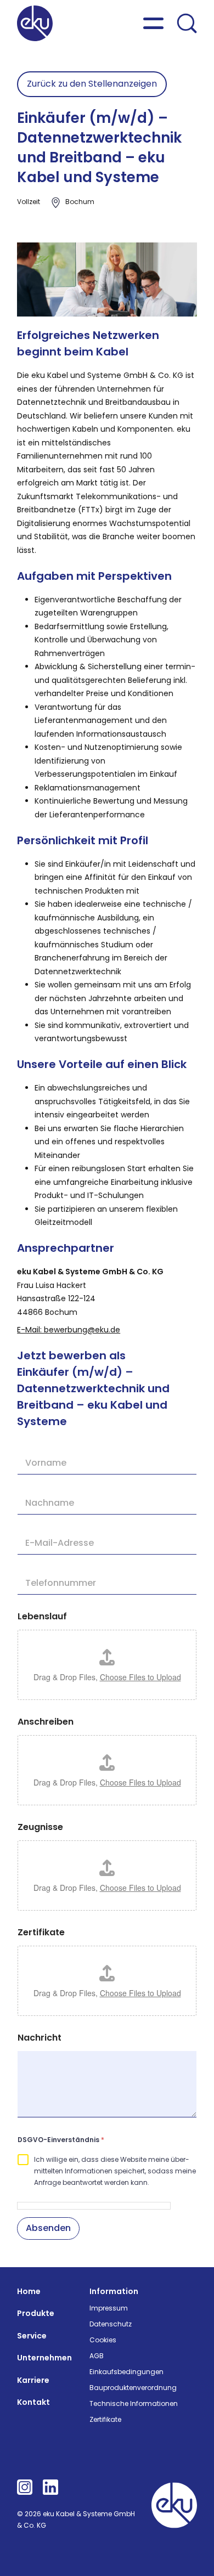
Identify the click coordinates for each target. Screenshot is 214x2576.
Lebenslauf (42, 1616)
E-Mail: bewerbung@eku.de (69, 1330)
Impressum (109, 2308)
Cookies (103, 2340)
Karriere (33, 2380)
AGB (97, 2356)
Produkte (36, 2313)
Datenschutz (111, 2324)
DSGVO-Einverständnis (61, 2140)
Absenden (48, 2228)
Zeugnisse (40, 1827)
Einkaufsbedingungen (126, 2372)
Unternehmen (44, 2358)
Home (29, 2291)
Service (32, 2336)
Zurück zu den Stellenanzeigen (92, 84)
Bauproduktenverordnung (133, 2388)
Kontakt (33, 2402)
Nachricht (40, 2038)
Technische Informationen (134, 2403)
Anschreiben (46, 1722)
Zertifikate (41, 1932)
